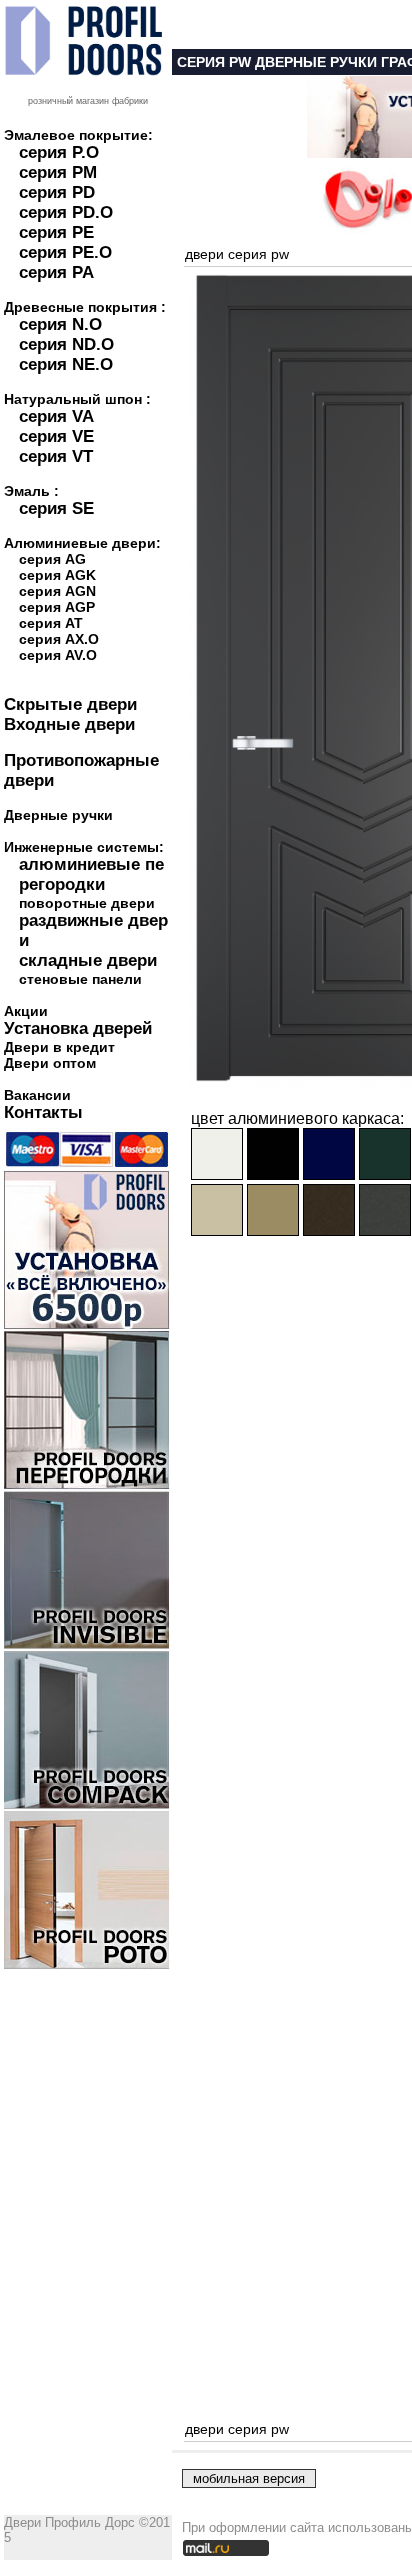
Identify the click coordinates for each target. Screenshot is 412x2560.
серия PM (58, 172)
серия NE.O (66, 364)
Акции (26, 1011)
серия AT (51, 623)
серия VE (56, 436)
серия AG (52, 559)
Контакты (43, 1112)
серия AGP (57, 607)
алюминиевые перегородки (91, 874)
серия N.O (60, 324)
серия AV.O (58, 655)
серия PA (56, 272)
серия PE (56, 232)
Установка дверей (78, 1028)
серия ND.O (66, 344)
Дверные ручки (58, 815)
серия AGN (57, 591)
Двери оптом (50, 1063)
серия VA (56, 416)
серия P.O (59, 152)
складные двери (88, 960)
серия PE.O (65, 252)
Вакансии (37, 1095)
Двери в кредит (59, 1047)
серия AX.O (59, 639)
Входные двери (69, 724)
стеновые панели (80, 979)
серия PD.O (66, 212)
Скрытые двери (70, 704)
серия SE (56, 508)
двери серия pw (237, 254)
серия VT (56, 456)
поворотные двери (87, 903)
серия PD (57, 192)
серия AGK (57, 575)
